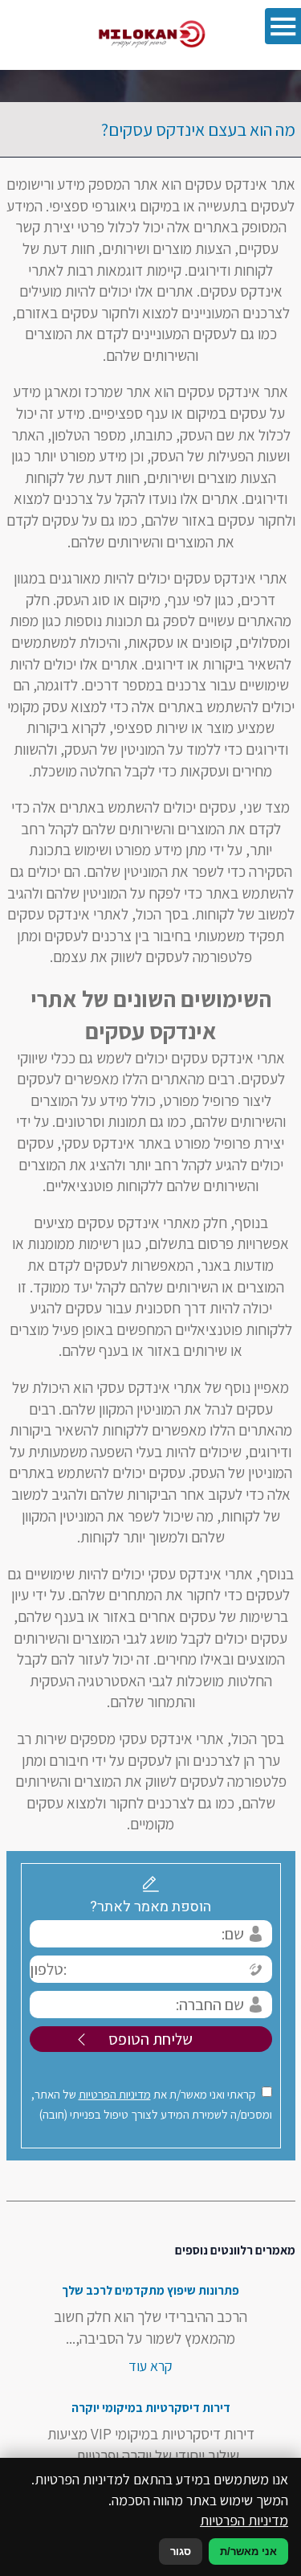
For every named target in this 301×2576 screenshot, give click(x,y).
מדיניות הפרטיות (115, 2094)
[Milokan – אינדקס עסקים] (151, 35)
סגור (181, 2551)
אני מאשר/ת (248, 2551)
